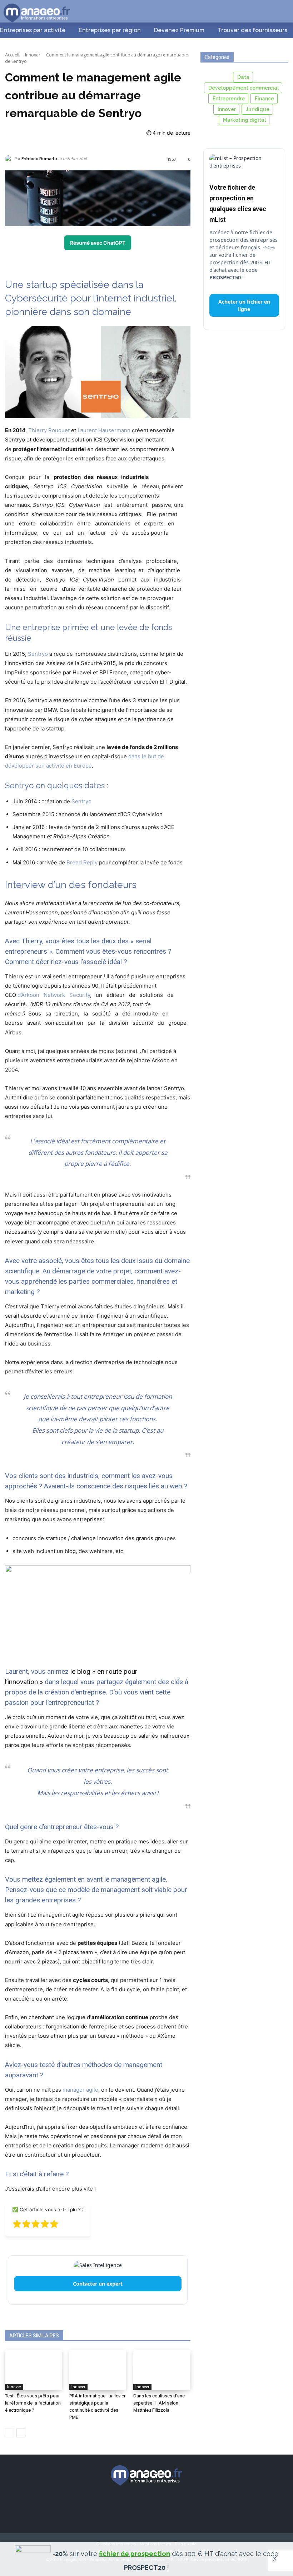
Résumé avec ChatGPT (98, 243)
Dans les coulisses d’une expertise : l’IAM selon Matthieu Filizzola (159, 2403)
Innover (33, 55)
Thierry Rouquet (49, 430)
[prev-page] (9, 2433)
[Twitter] (134, 2506)
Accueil (12, 55)
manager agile (80, 2090)
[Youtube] (184, 2506)
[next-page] (21, 2433)
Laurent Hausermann (104, 430)
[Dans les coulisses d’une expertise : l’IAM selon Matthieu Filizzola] (162, 2370)
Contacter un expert (98, 2284)
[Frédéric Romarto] (10, 159)
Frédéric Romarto (39, 159)
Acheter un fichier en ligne (244, 305)
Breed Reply (82, 862)
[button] (279, 11)
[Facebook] (109, 2506)
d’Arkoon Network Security (54, 995)
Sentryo (38, 654)
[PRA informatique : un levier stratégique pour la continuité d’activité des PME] (98, 2370)
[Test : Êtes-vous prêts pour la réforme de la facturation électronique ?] (34, 2370)
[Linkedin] (159, 2506)
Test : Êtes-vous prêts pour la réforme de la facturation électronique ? (33, 2403)
